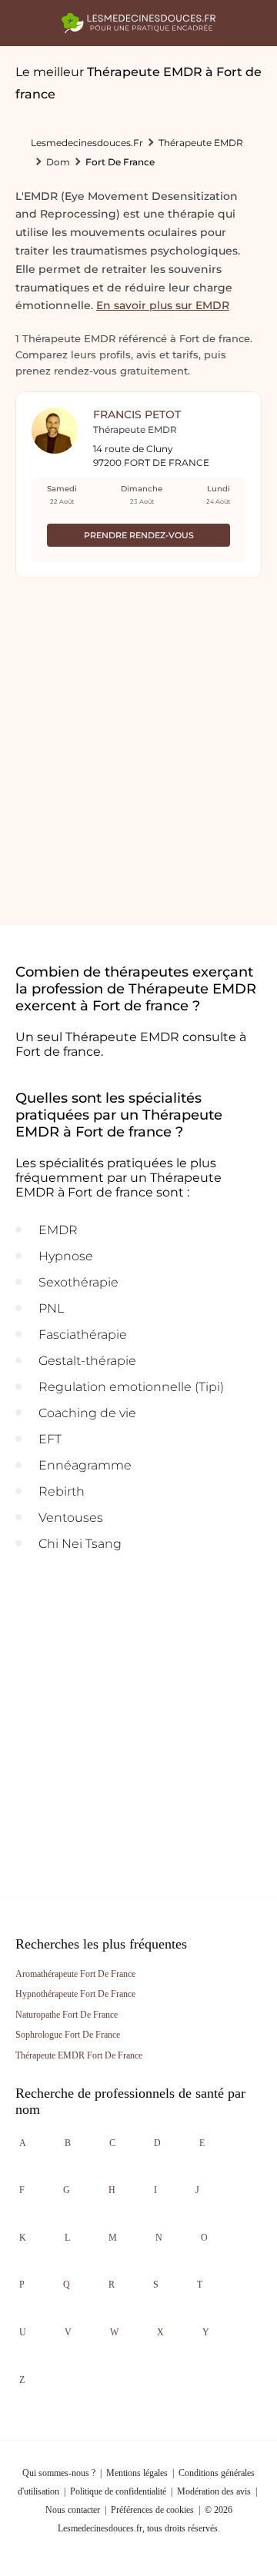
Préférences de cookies (152, 2510)
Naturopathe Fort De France (67, 2015)
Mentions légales (137, 2473)
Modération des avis (214, 2491)
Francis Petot (137, 414)
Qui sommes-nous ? (59, 2473)
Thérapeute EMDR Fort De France (79, 2055)
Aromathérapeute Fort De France (75, 1974)
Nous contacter (73, 2510)
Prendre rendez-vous (139, 535)
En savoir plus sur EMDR (163, 305)
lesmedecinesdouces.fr (87, 143)
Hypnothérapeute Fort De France (75, 1994)
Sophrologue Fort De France (68, 2035)
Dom (58, 162)
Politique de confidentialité (118, 2491)
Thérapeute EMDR (201, 143)
